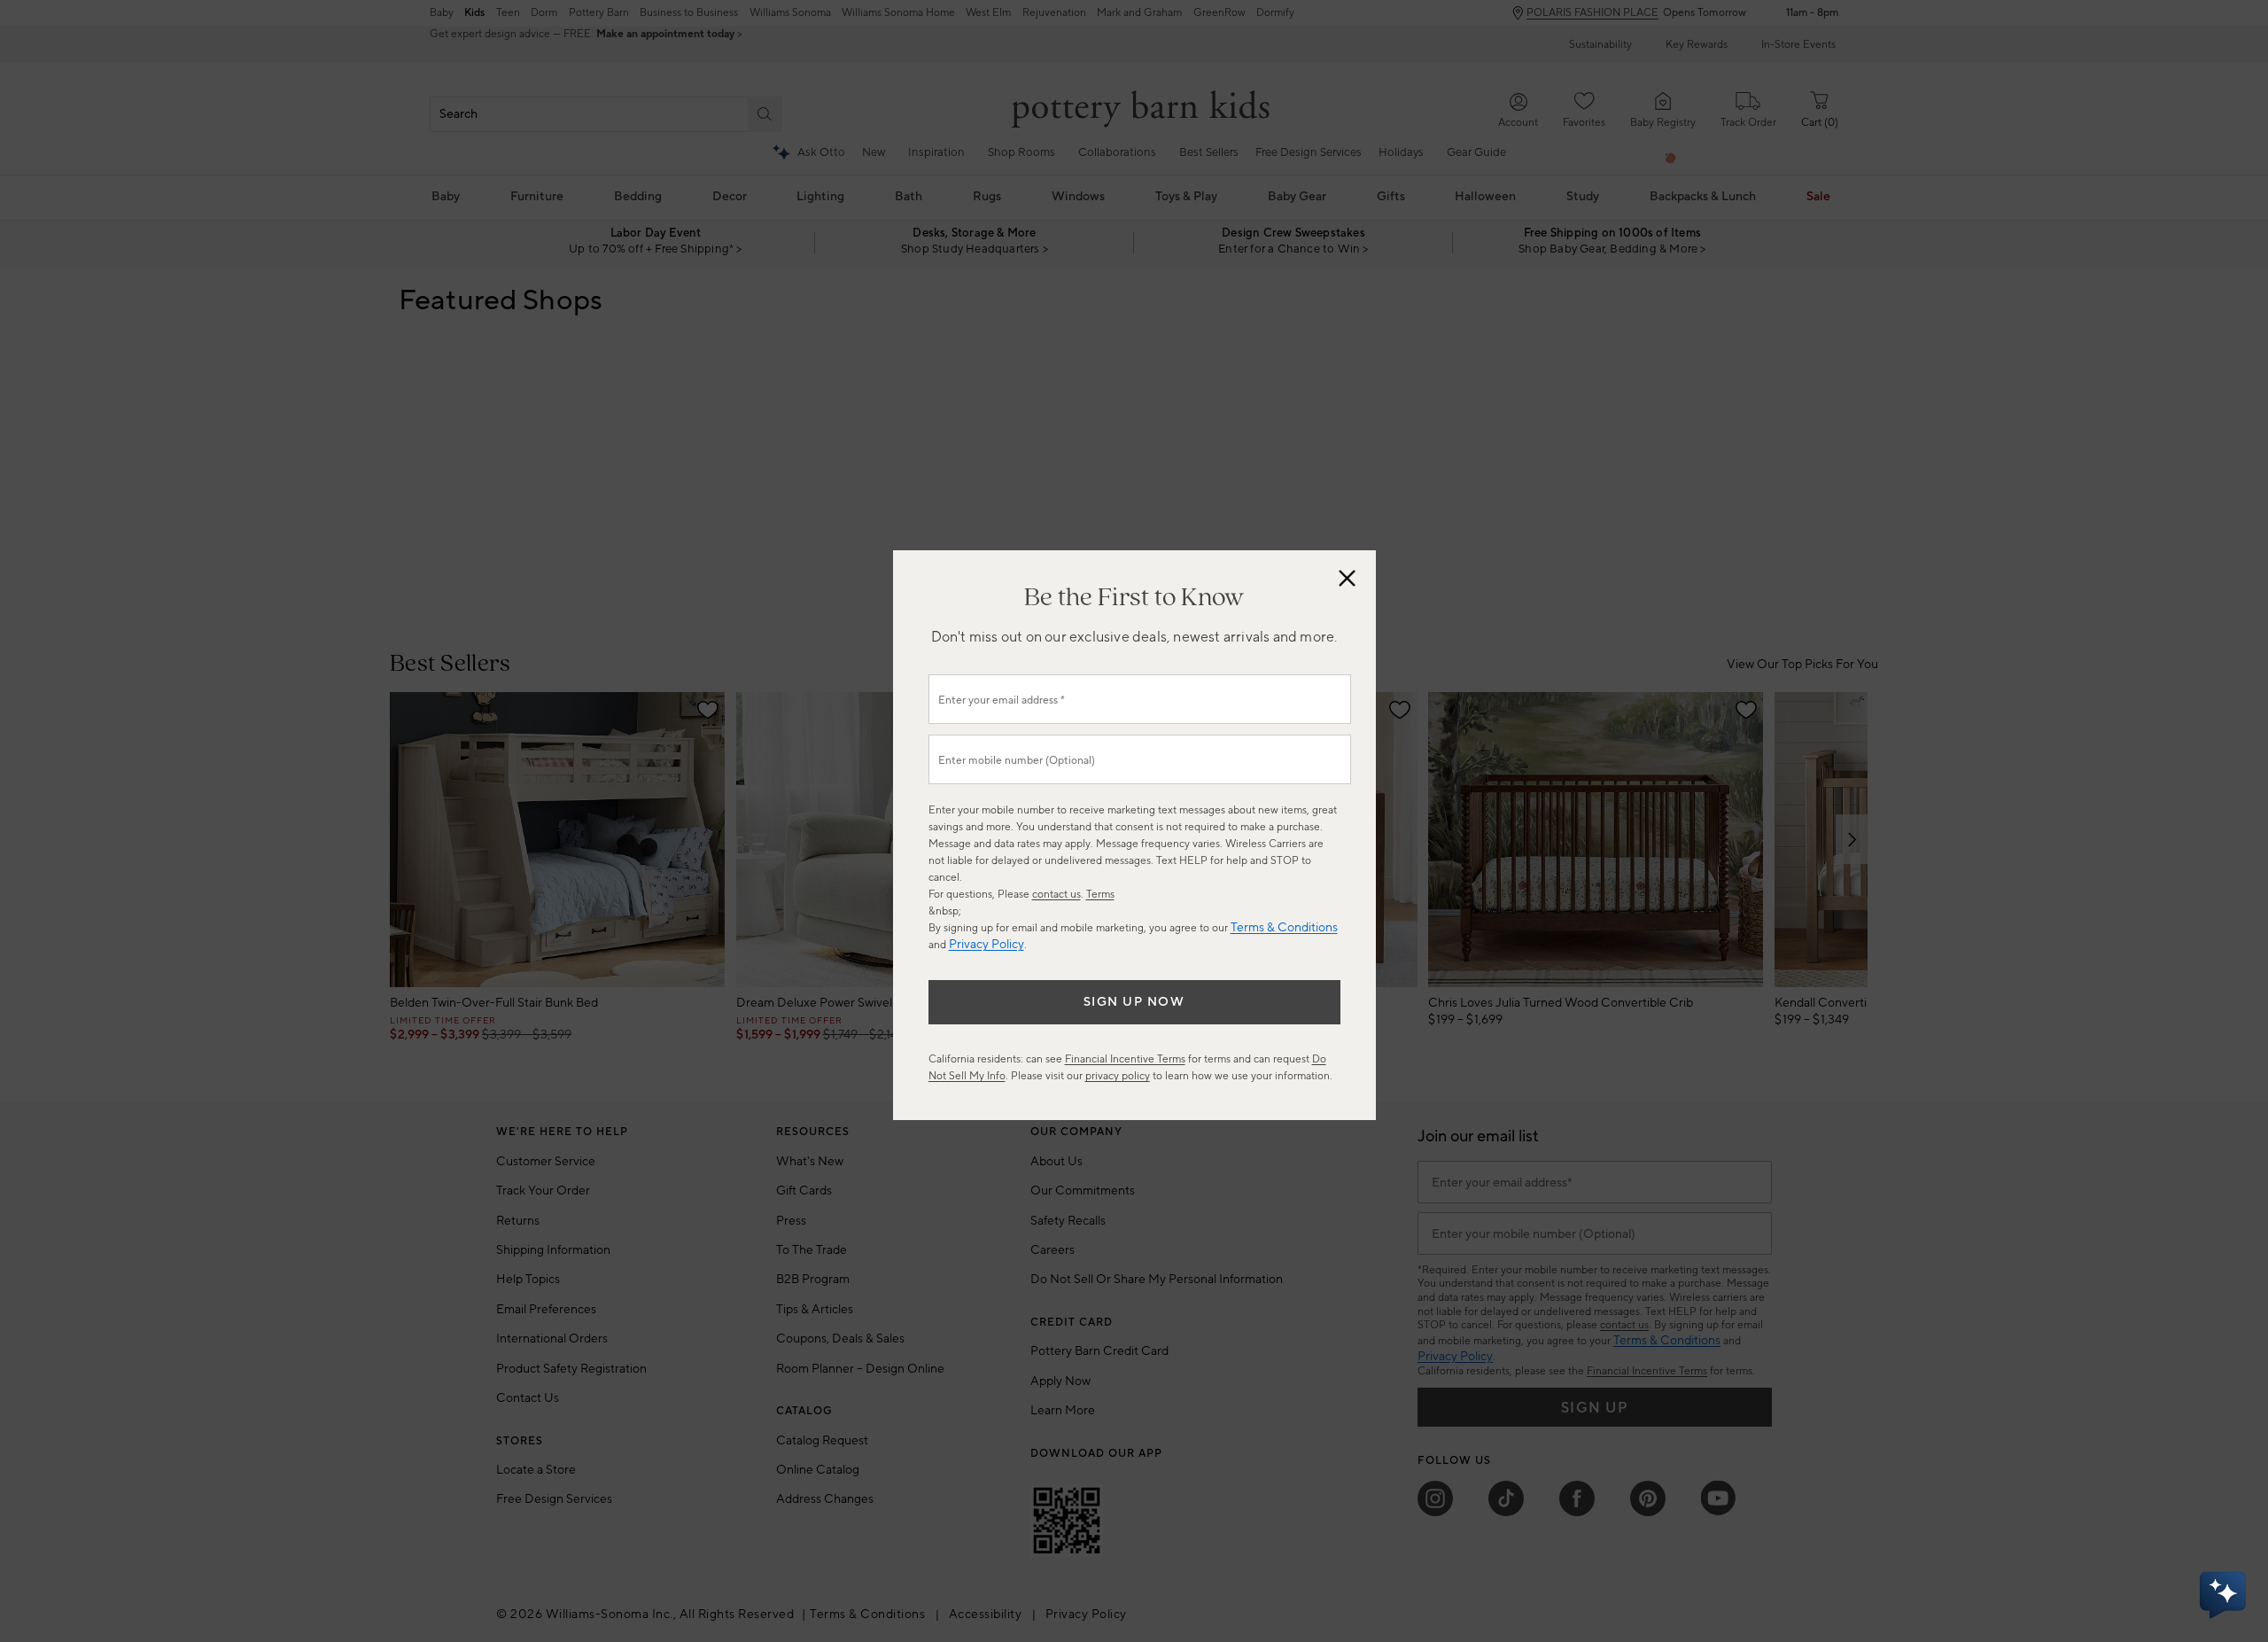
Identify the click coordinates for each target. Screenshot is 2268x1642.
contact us (1056, 895)
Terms (1100, 895)
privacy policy (1118, 1076)
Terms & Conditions (1284, 928)
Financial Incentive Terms (1125, 1059)
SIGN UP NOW (1134, 1002)
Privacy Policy (986, 945)
